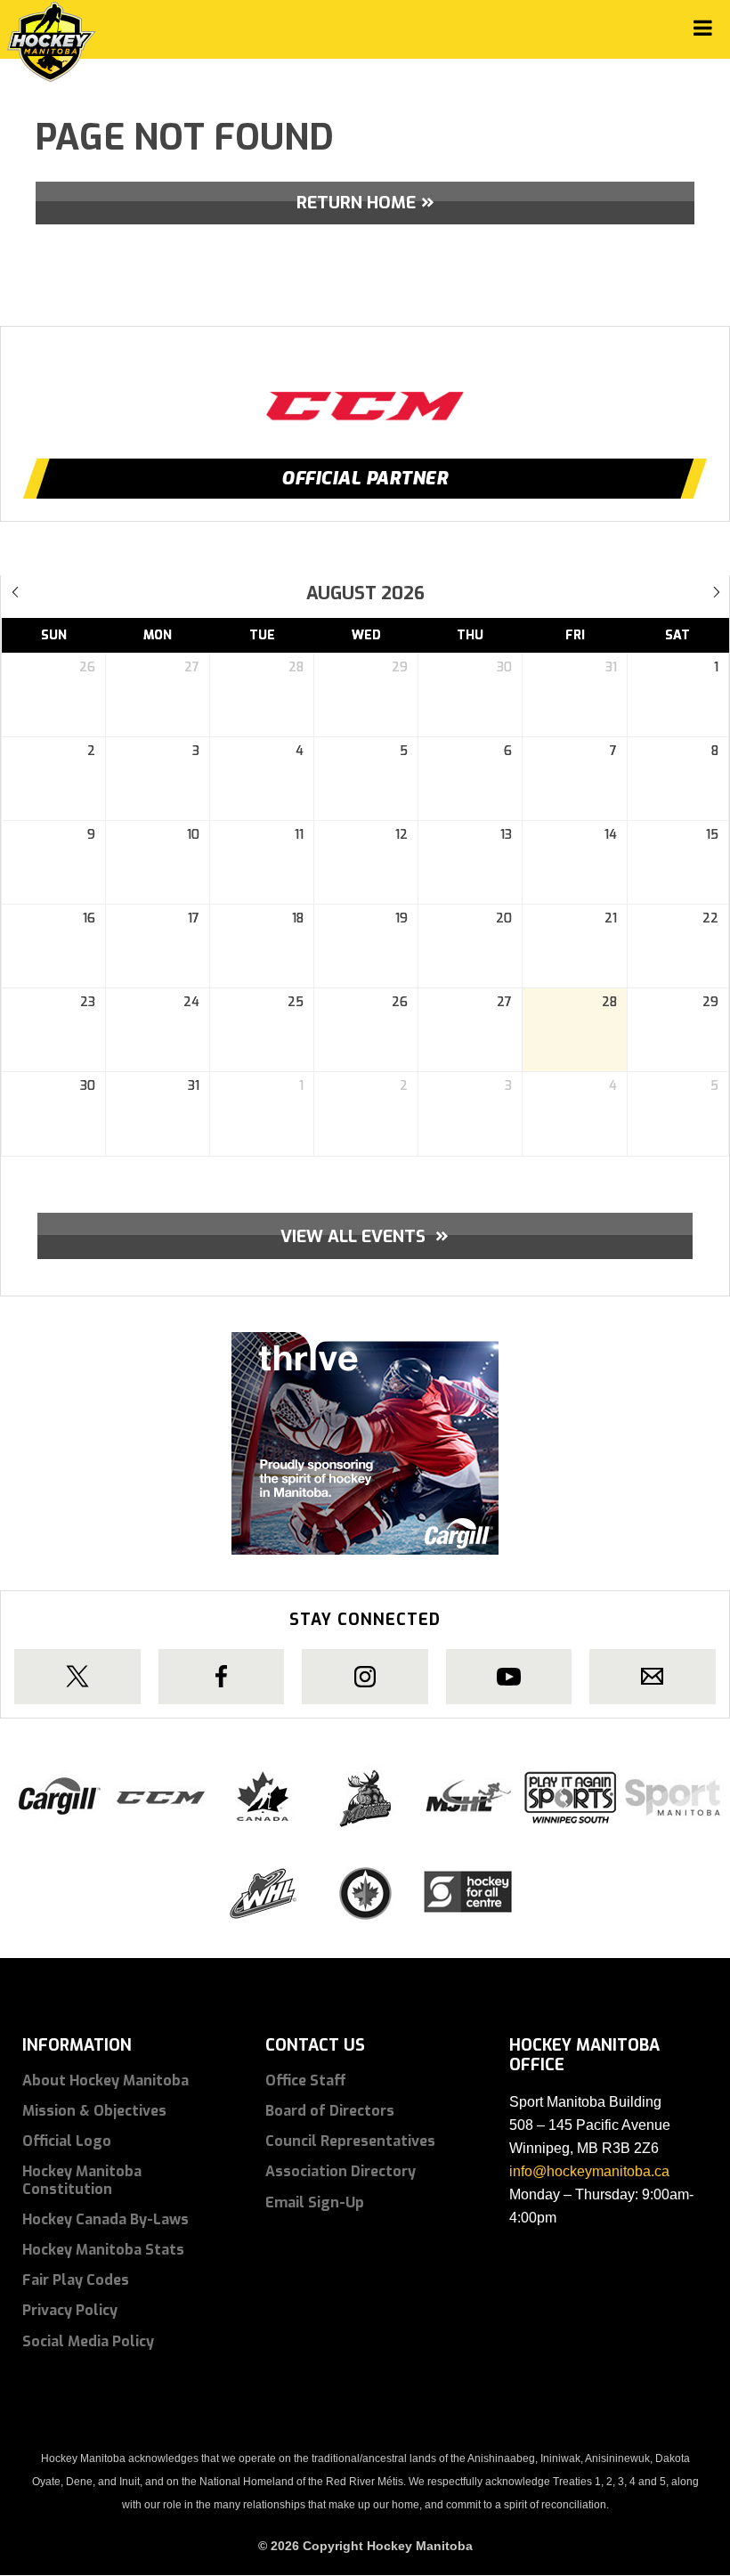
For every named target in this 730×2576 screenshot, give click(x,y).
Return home (356, 203)
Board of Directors (330, 2111)
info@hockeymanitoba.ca (589, 2171)
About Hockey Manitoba (105, 2080)
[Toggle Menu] (703, 28)
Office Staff (306, 2080)
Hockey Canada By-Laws (105, 2219)
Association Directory (341, 2171)
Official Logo (67, 2141)
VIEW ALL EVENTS (365, 1235)
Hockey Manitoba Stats (103, 2250)
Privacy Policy (70, 2310)
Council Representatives (350, 2141)
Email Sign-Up (315, 2202)
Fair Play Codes (76, 2280)
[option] (365, 389)
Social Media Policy (88, 2341)
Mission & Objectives (94, 2111)
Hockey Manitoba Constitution (82, 2180)
